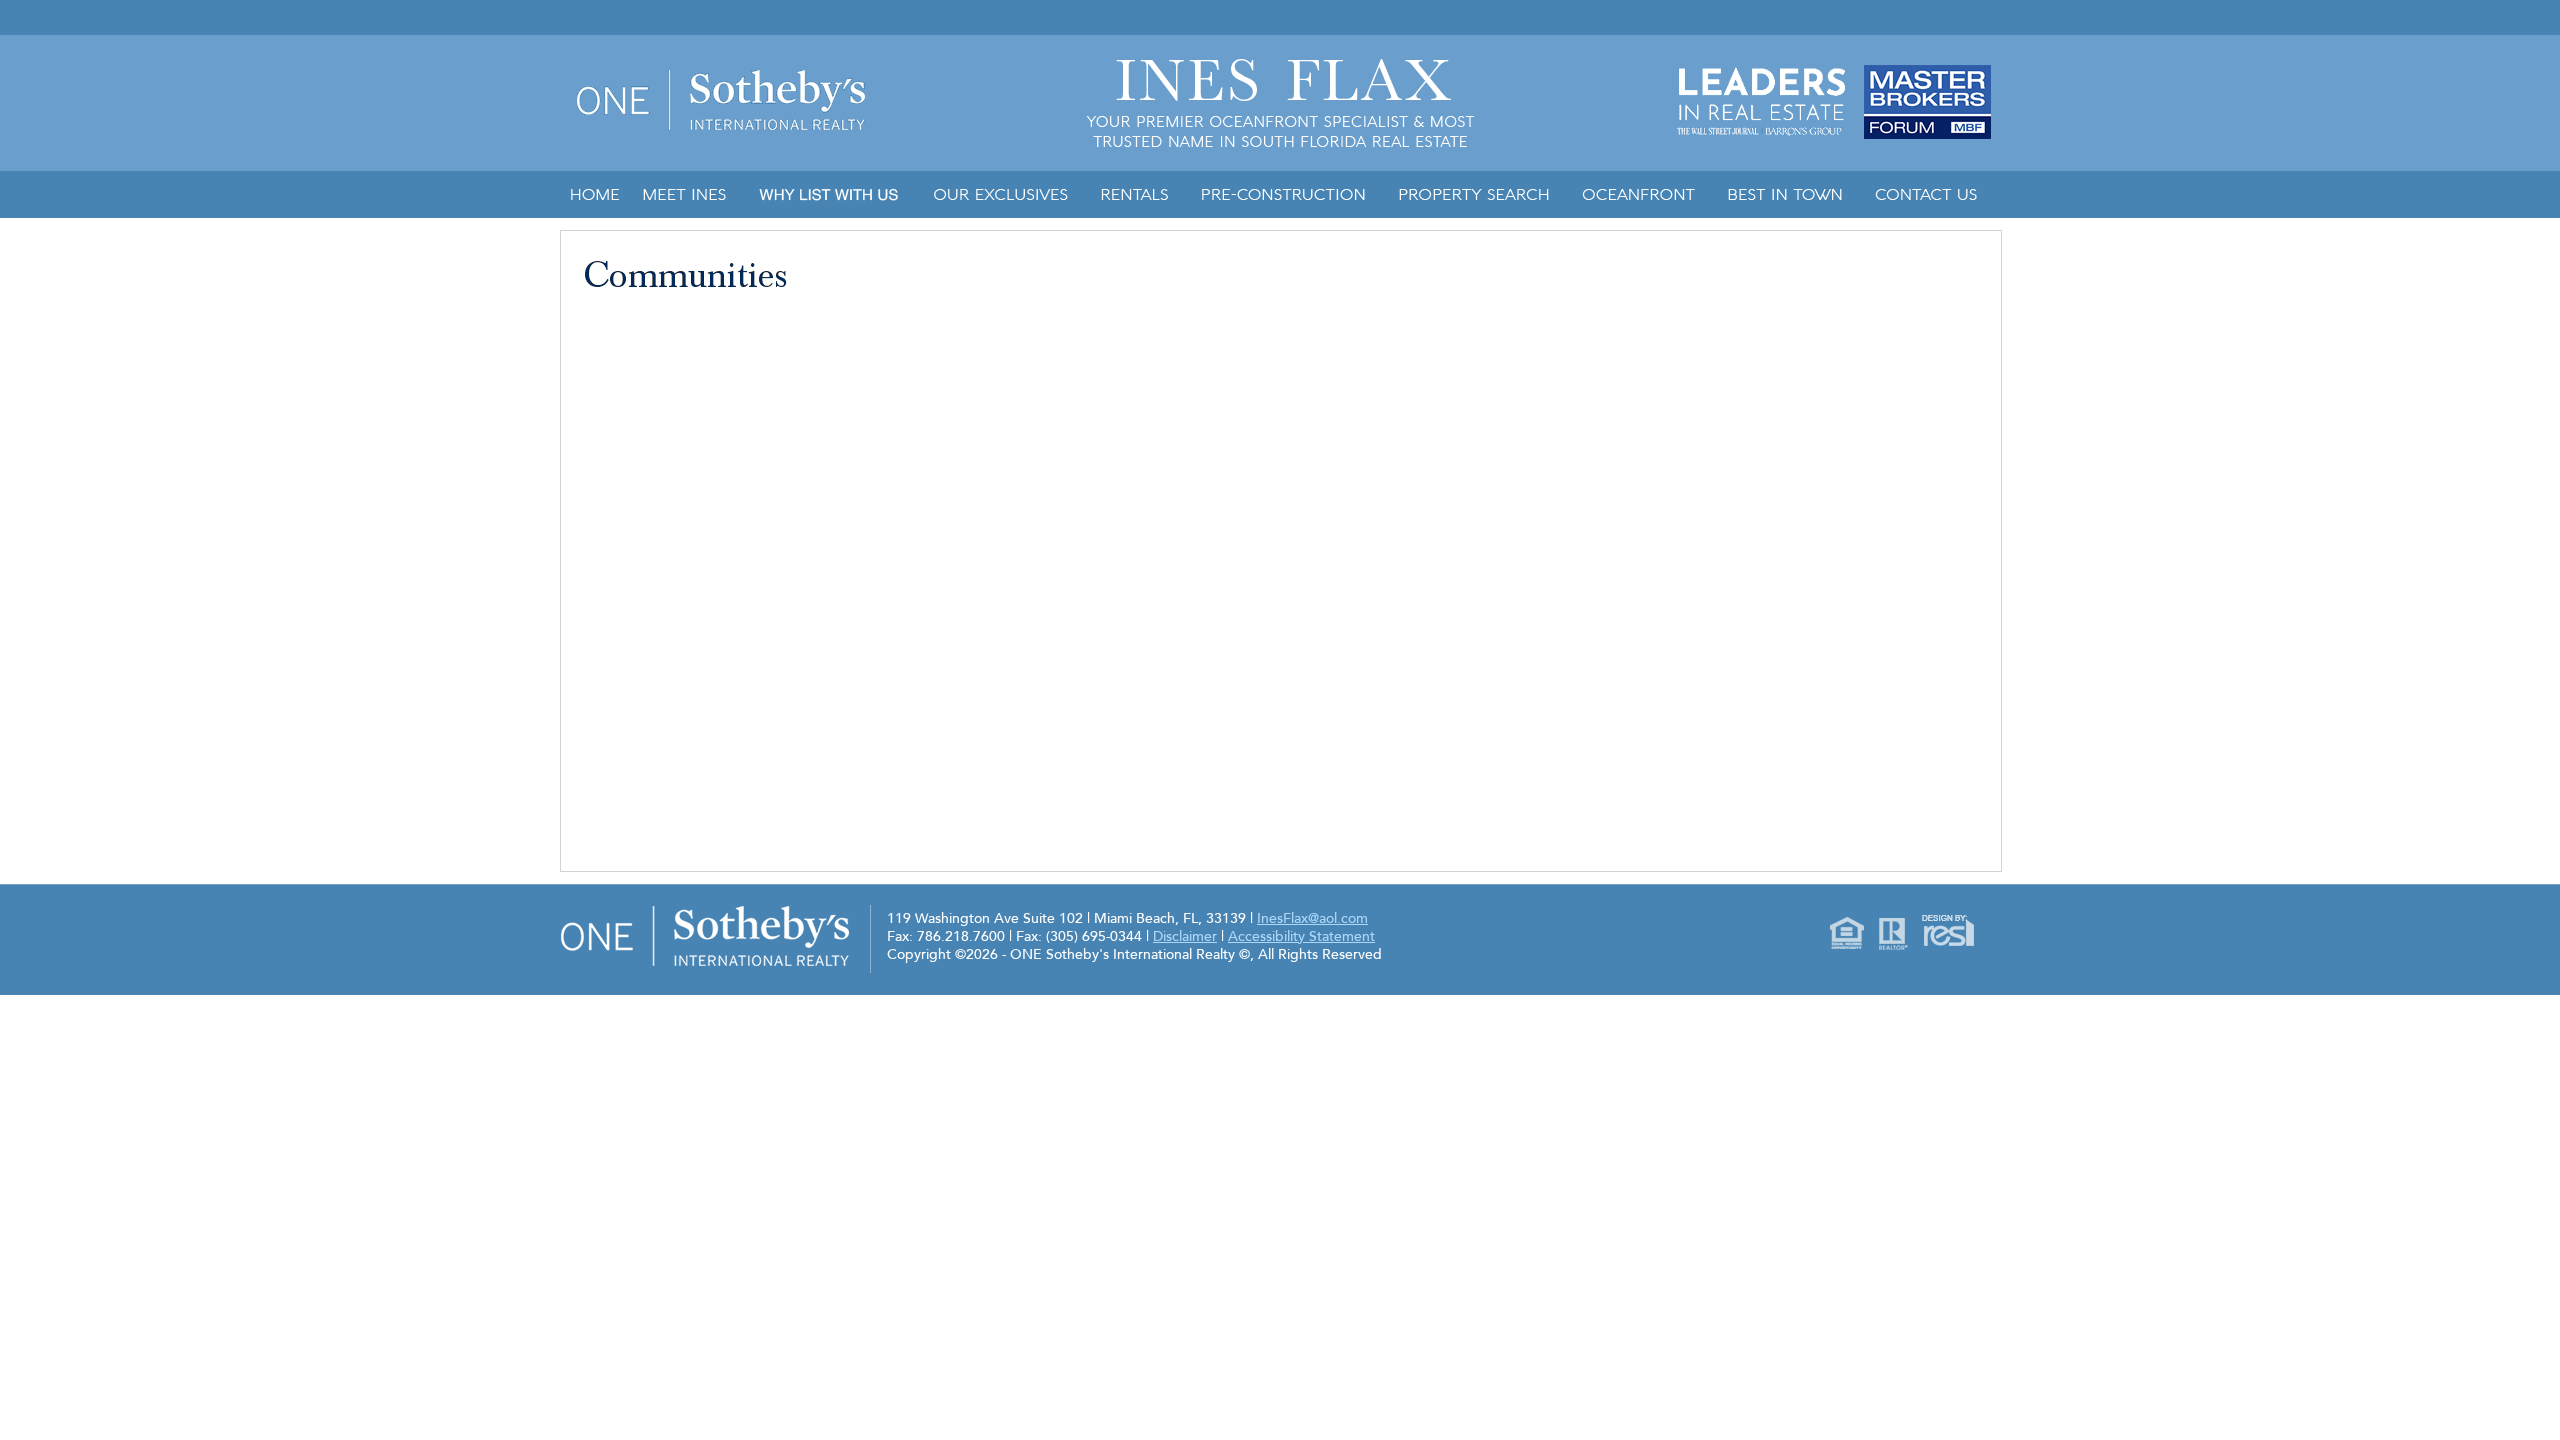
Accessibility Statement (1301, 936)
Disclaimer (1185, 936)
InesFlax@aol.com (1312, 918)
